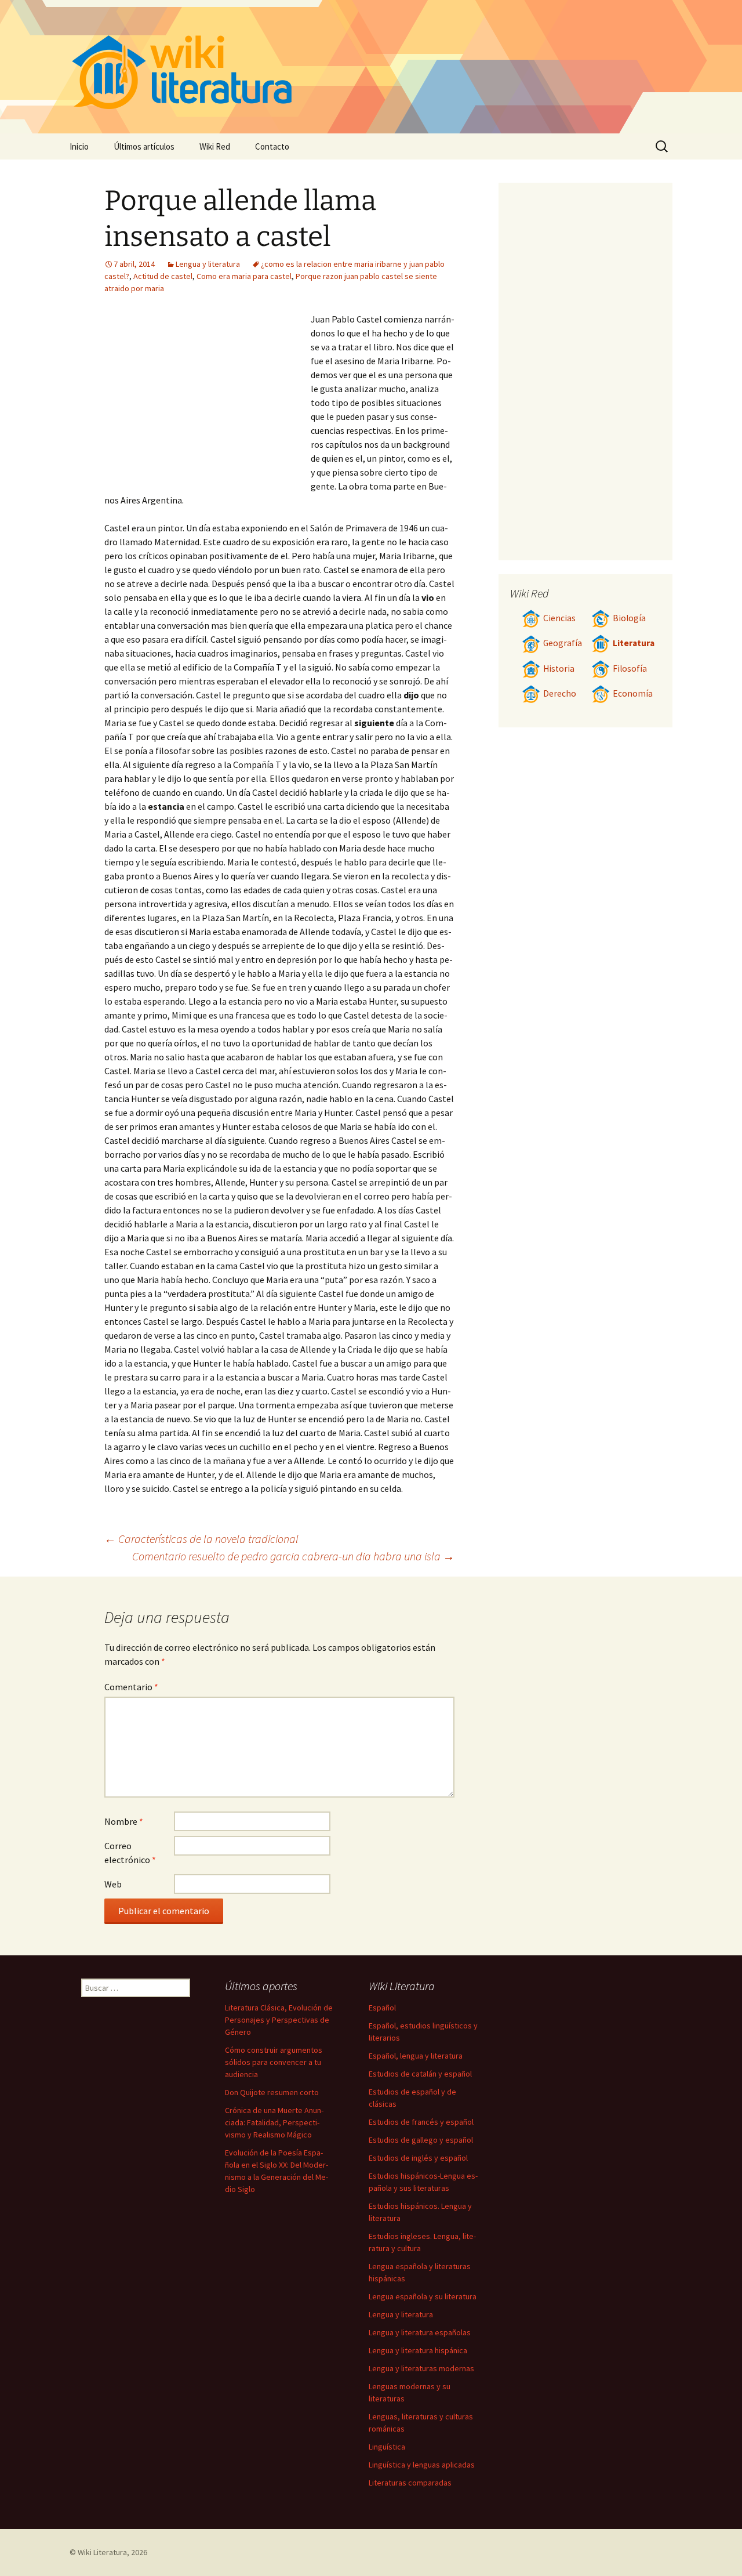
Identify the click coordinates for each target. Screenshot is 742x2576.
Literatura (634, 643)
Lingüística (387, 2447)
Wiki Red (215, 146)
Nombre (124, 1821)
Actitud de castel (163, 276)
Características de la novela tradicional (201, 1539)
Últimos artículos (144, 146)
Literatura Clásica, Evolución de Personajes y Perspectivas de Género (279, 2020)
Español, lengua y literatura (416, 2056)
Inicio (79, 146)
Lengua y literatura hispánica (418, 2350)
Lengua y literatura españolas (420, 2332)
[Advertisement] (208, 399)
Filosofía (630, 669)
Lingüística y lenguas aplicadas (422, 2465)
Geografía (563, 643)
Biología (629, 618)
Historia (559, 669)
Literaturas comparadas (410, 2483)
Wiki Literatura (102, 2552)
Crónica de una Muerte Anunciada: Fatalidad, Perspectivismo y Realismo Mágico (274, 2122)
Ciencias (559, 618)
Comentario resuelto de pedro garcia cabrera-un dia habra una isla (293, 1556)
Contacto (272, 146)
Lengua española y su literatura (423, 2296)
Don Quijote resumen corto (272, 2092)
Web (113, 1884)
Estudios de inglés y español (418, 2158)
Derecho (560, 693)
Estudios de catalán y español (420, 2074)
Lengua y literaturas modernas (421, 2368)
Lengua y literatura (208, 264)
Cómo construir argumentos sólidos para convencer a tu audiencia (274, 2062)
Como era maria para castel (244, 276)
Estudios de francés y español (421, 2122)
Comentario (131, 1687)
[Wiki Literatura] (371, 67)
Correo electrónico (130, 1853)
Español (382, 2008)
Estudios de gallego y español (421, 2140)
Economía (633, 693)
